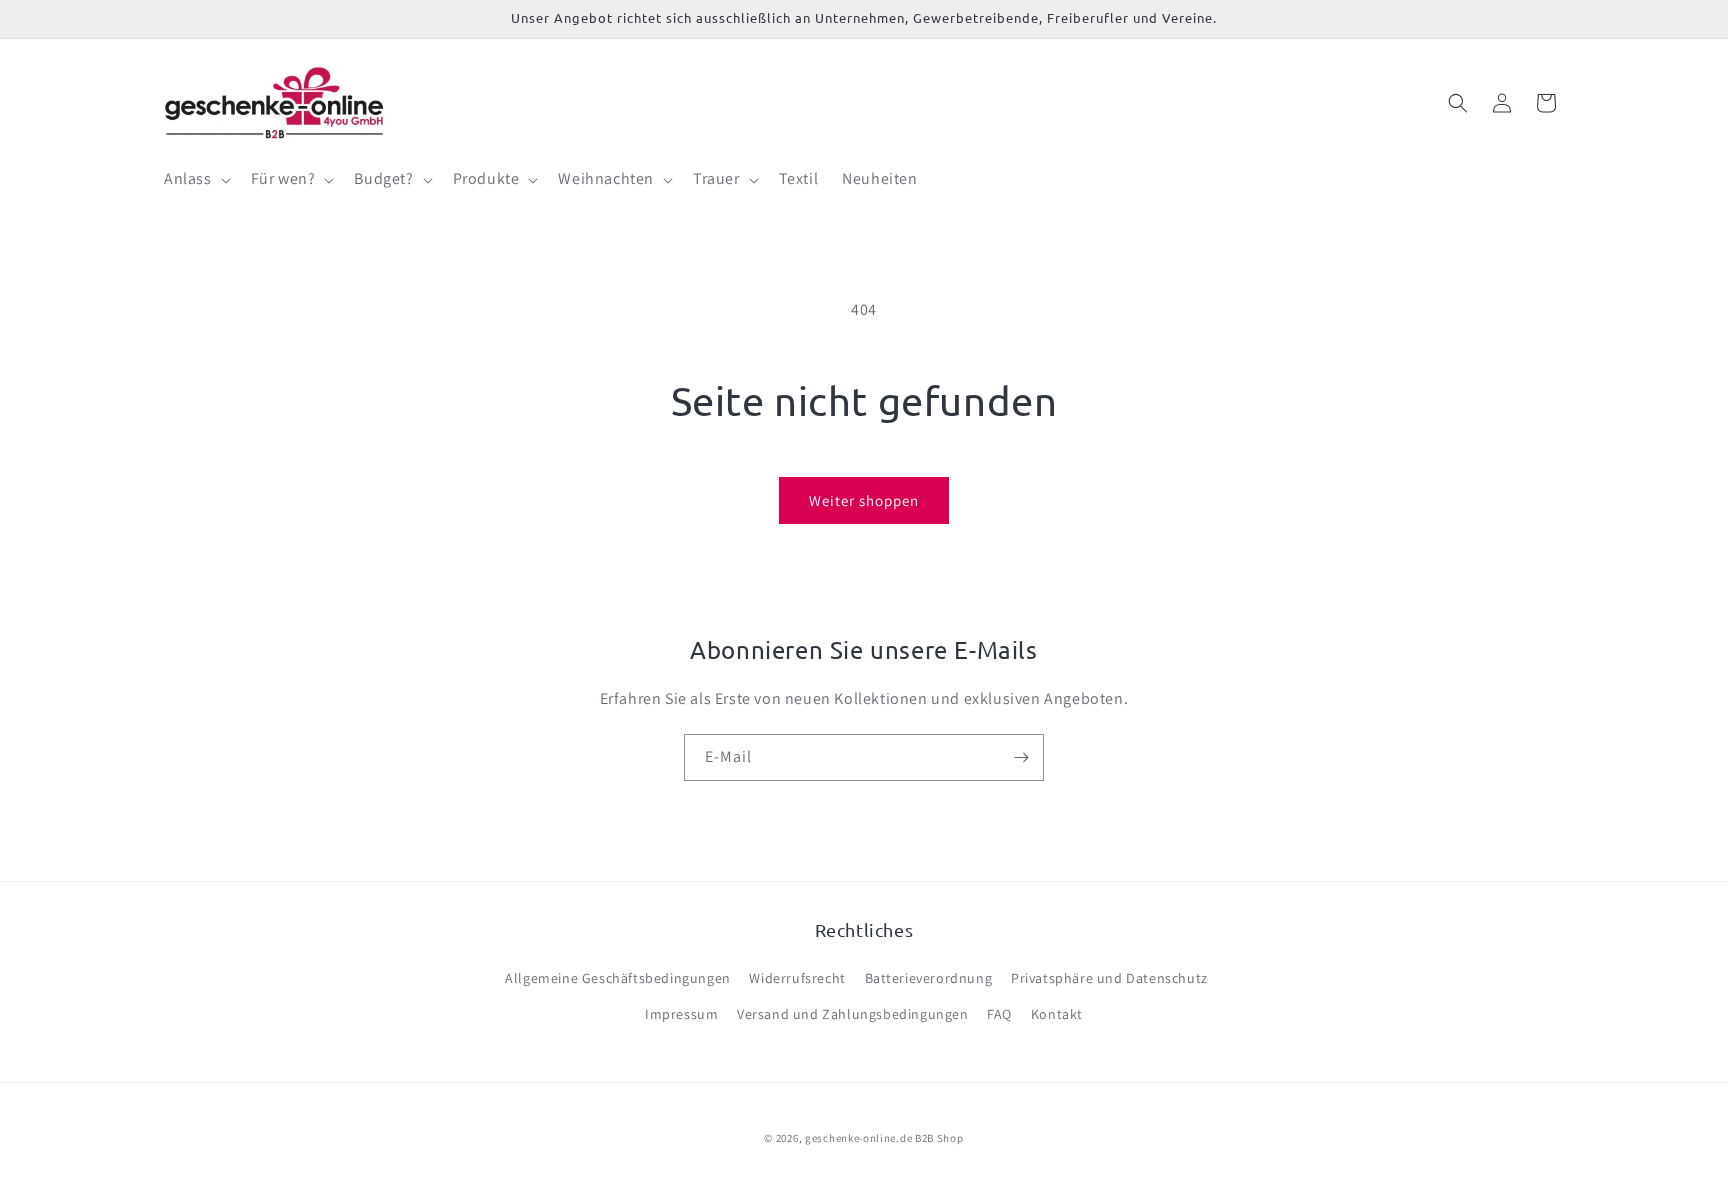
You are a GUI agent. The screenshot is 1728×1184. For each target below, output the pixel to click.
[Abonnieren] (1021, 757)
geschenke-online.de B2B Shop (884, 1138)
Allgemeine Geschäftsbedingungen (618, 978)
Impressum (681, 1014)
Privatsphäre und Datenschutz (1109, 978)
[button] (195, 179)
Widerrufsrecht (797, 978)
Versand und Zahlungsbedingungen (853, 1014)
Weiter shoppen (864, 500)
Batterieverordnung (929, 978)
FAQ (999, 1014)
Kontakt (1057, 1014)
